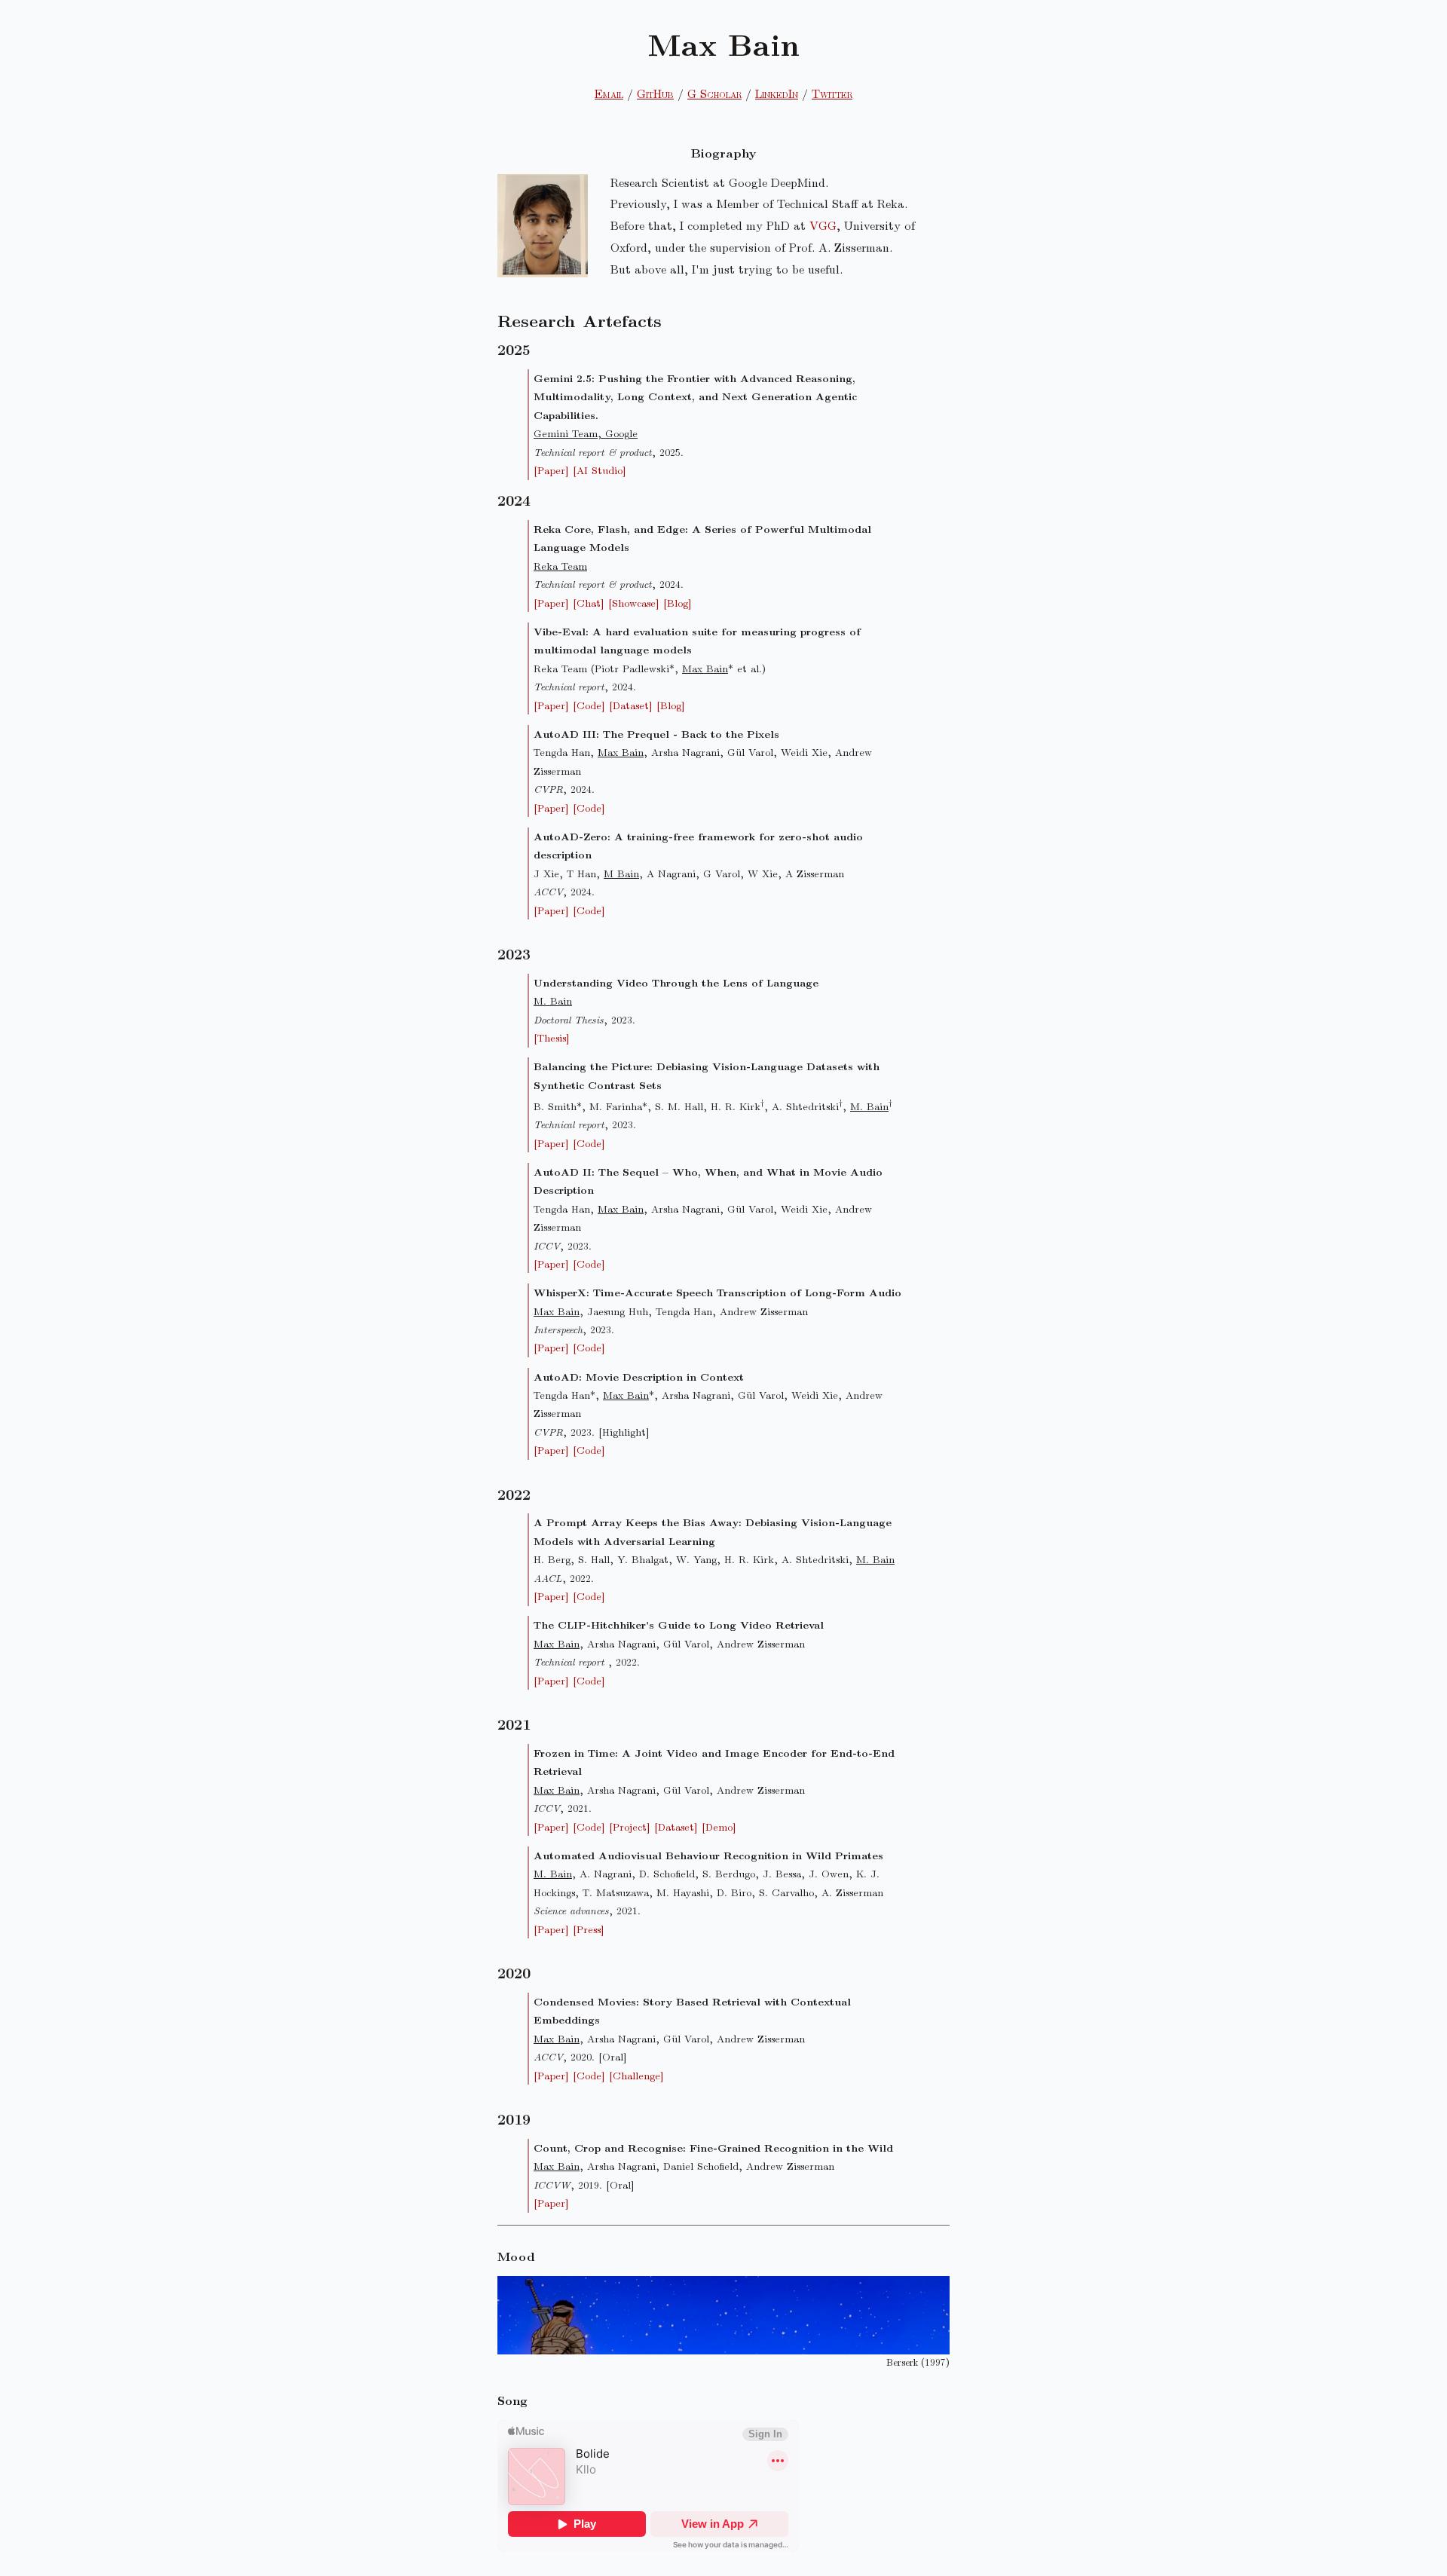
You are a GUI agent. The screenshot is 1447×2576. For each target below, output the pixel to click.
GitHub (655, 93)
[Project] (630, 1826)
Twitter (832, 93)
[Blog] (678, 603)
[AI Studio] (600, 470)
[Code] (589, 705)
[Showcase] (634, 603)
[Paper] (551, 470)
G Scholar (714, 93)
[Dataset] (631, 705)
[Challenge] (636, 2075)
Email (609, 93)
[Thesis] (552, 1037)
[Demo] (719, 1826)
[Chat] (589, 603)
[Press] (589, 1929)
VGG (823, 225)
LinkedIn (777, 93)
